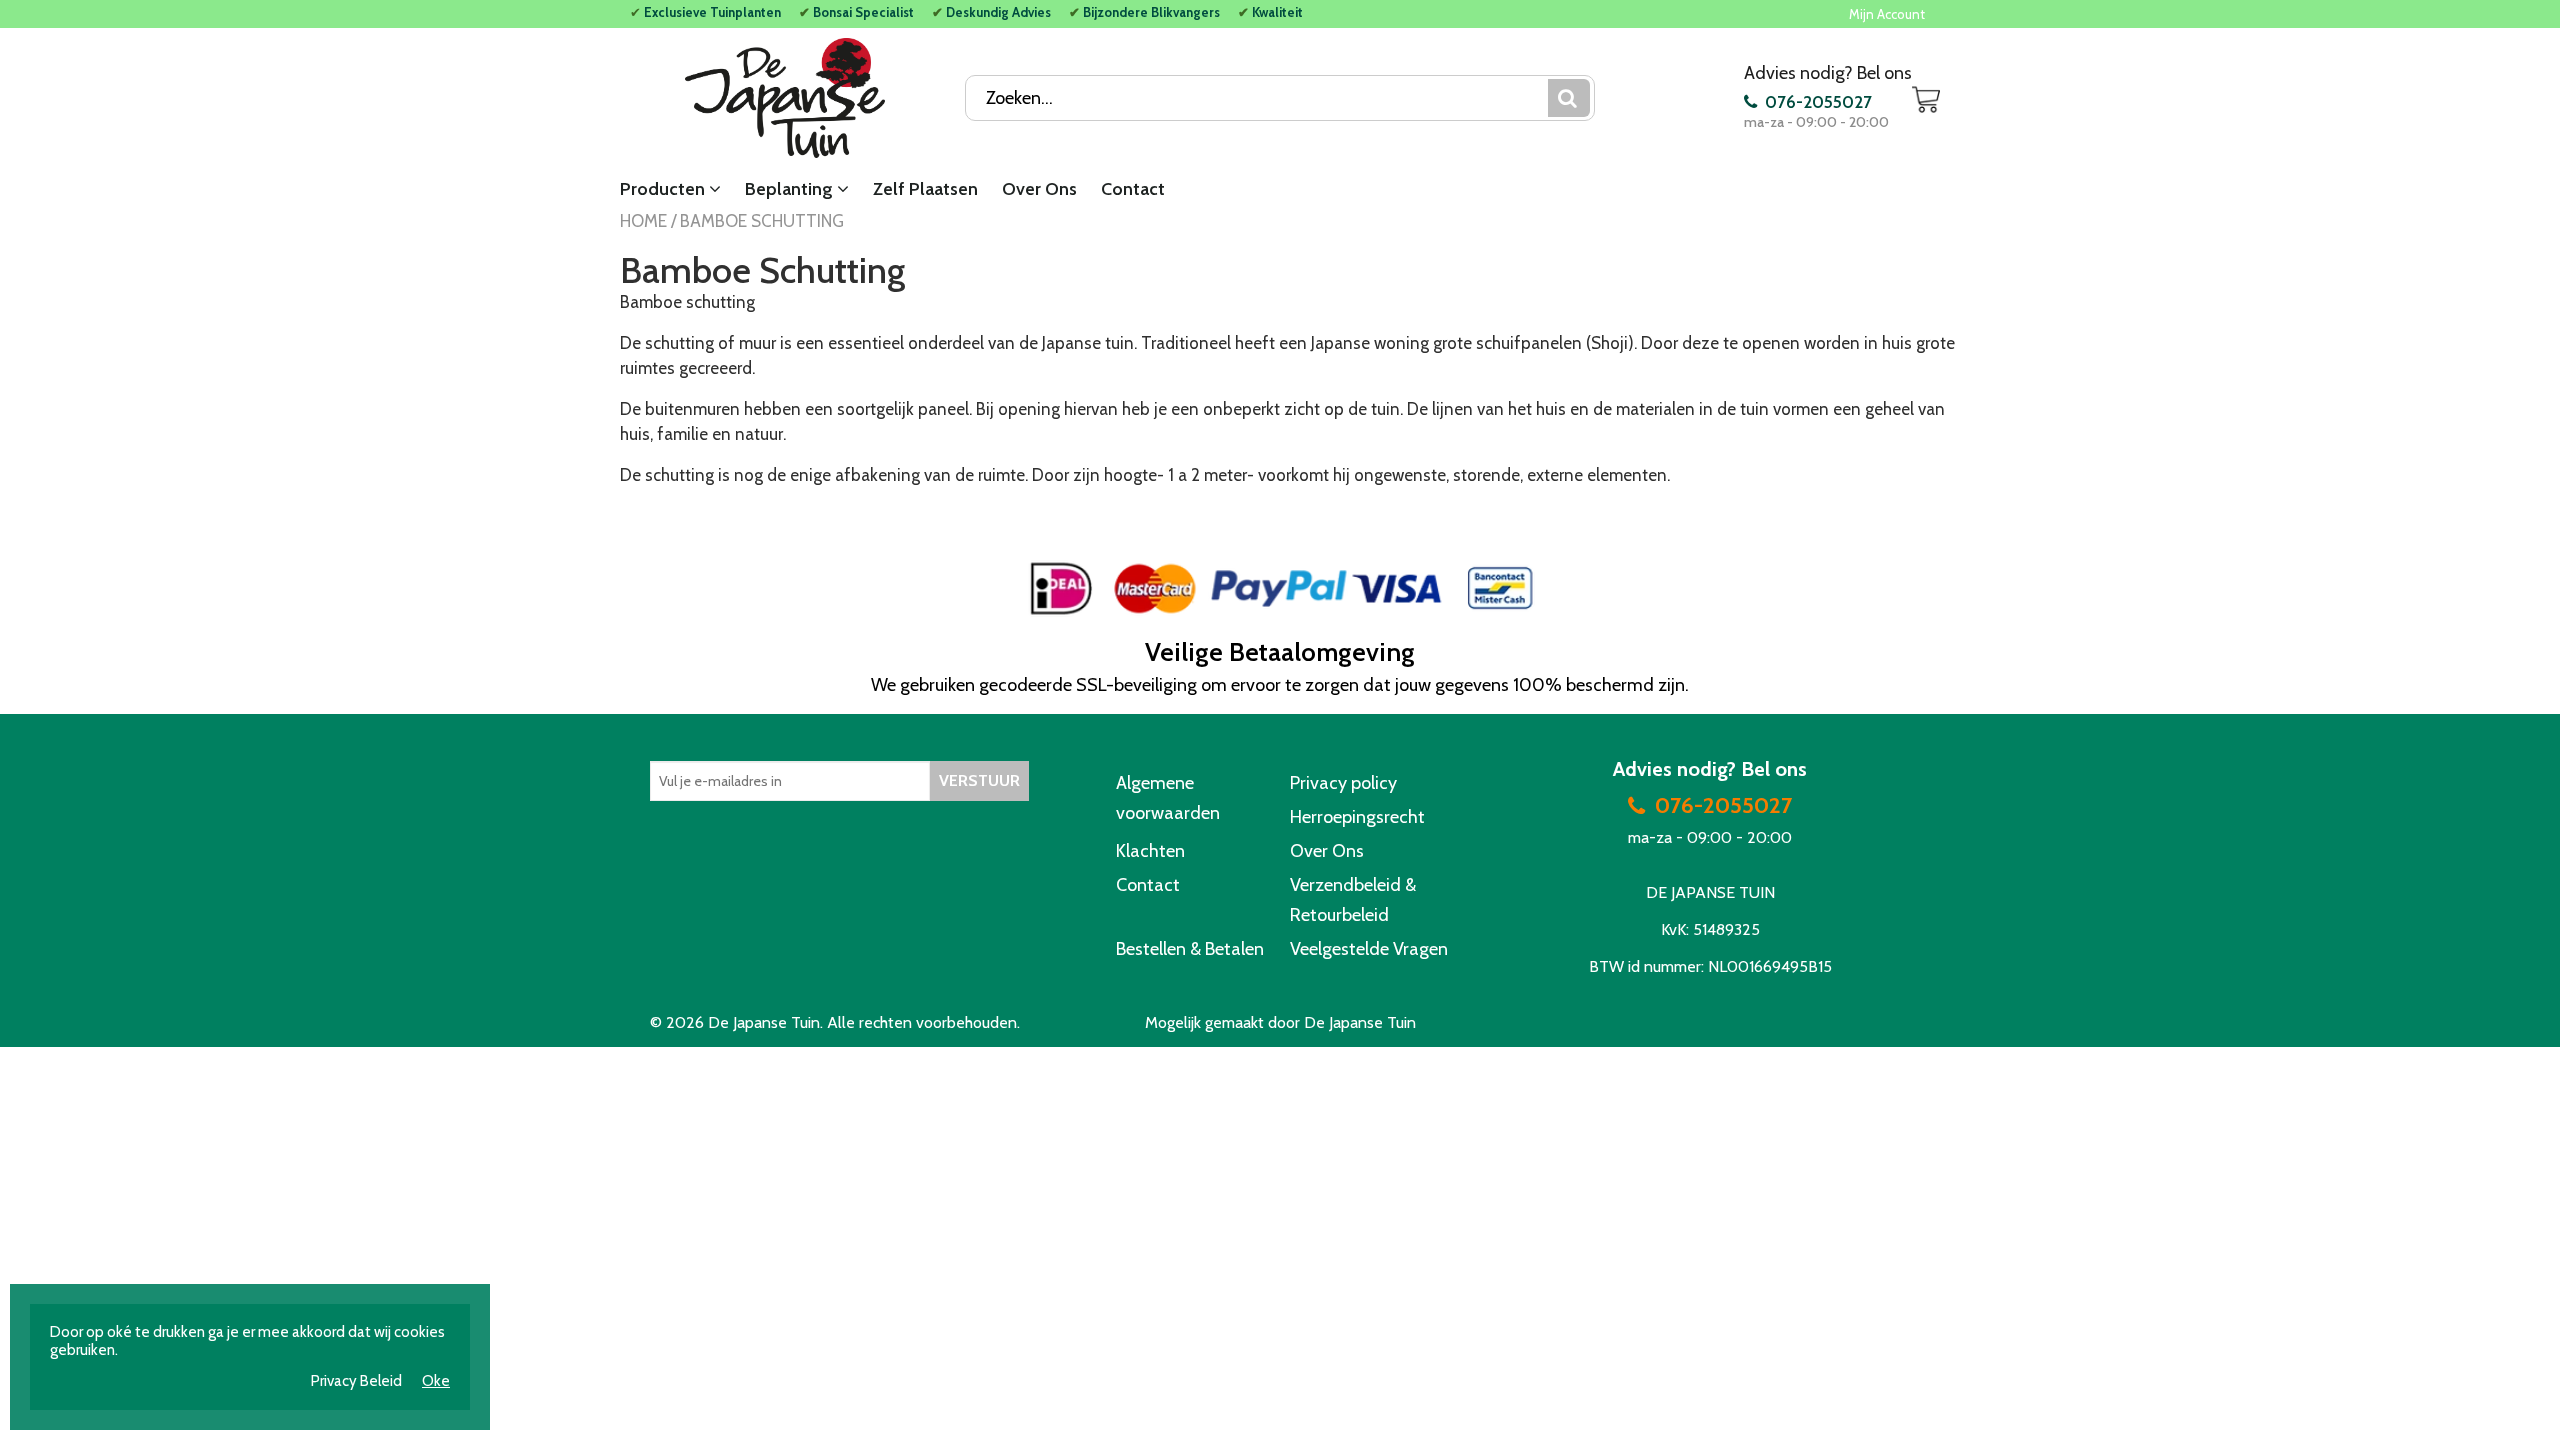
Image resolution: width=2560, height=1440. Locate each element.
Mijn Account (1887, 14)
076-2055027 (1816, 101)
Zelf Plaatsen (925, 189)
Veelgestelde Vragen (1369, 949)
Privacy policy (1343, 783)
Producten (664, 189)
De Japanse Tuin (764, 1022)
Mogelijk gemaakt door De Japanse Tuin (1280, 1022)
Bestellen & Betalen (1190, 949)
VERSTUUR (979, 780)
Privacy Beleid (356, 1381)
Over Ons (1039, 189)
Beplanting (791, 189)
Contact (1133, 189)
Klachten (1150, 851)
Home (643, 221)
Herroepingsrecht (1357, 817)
